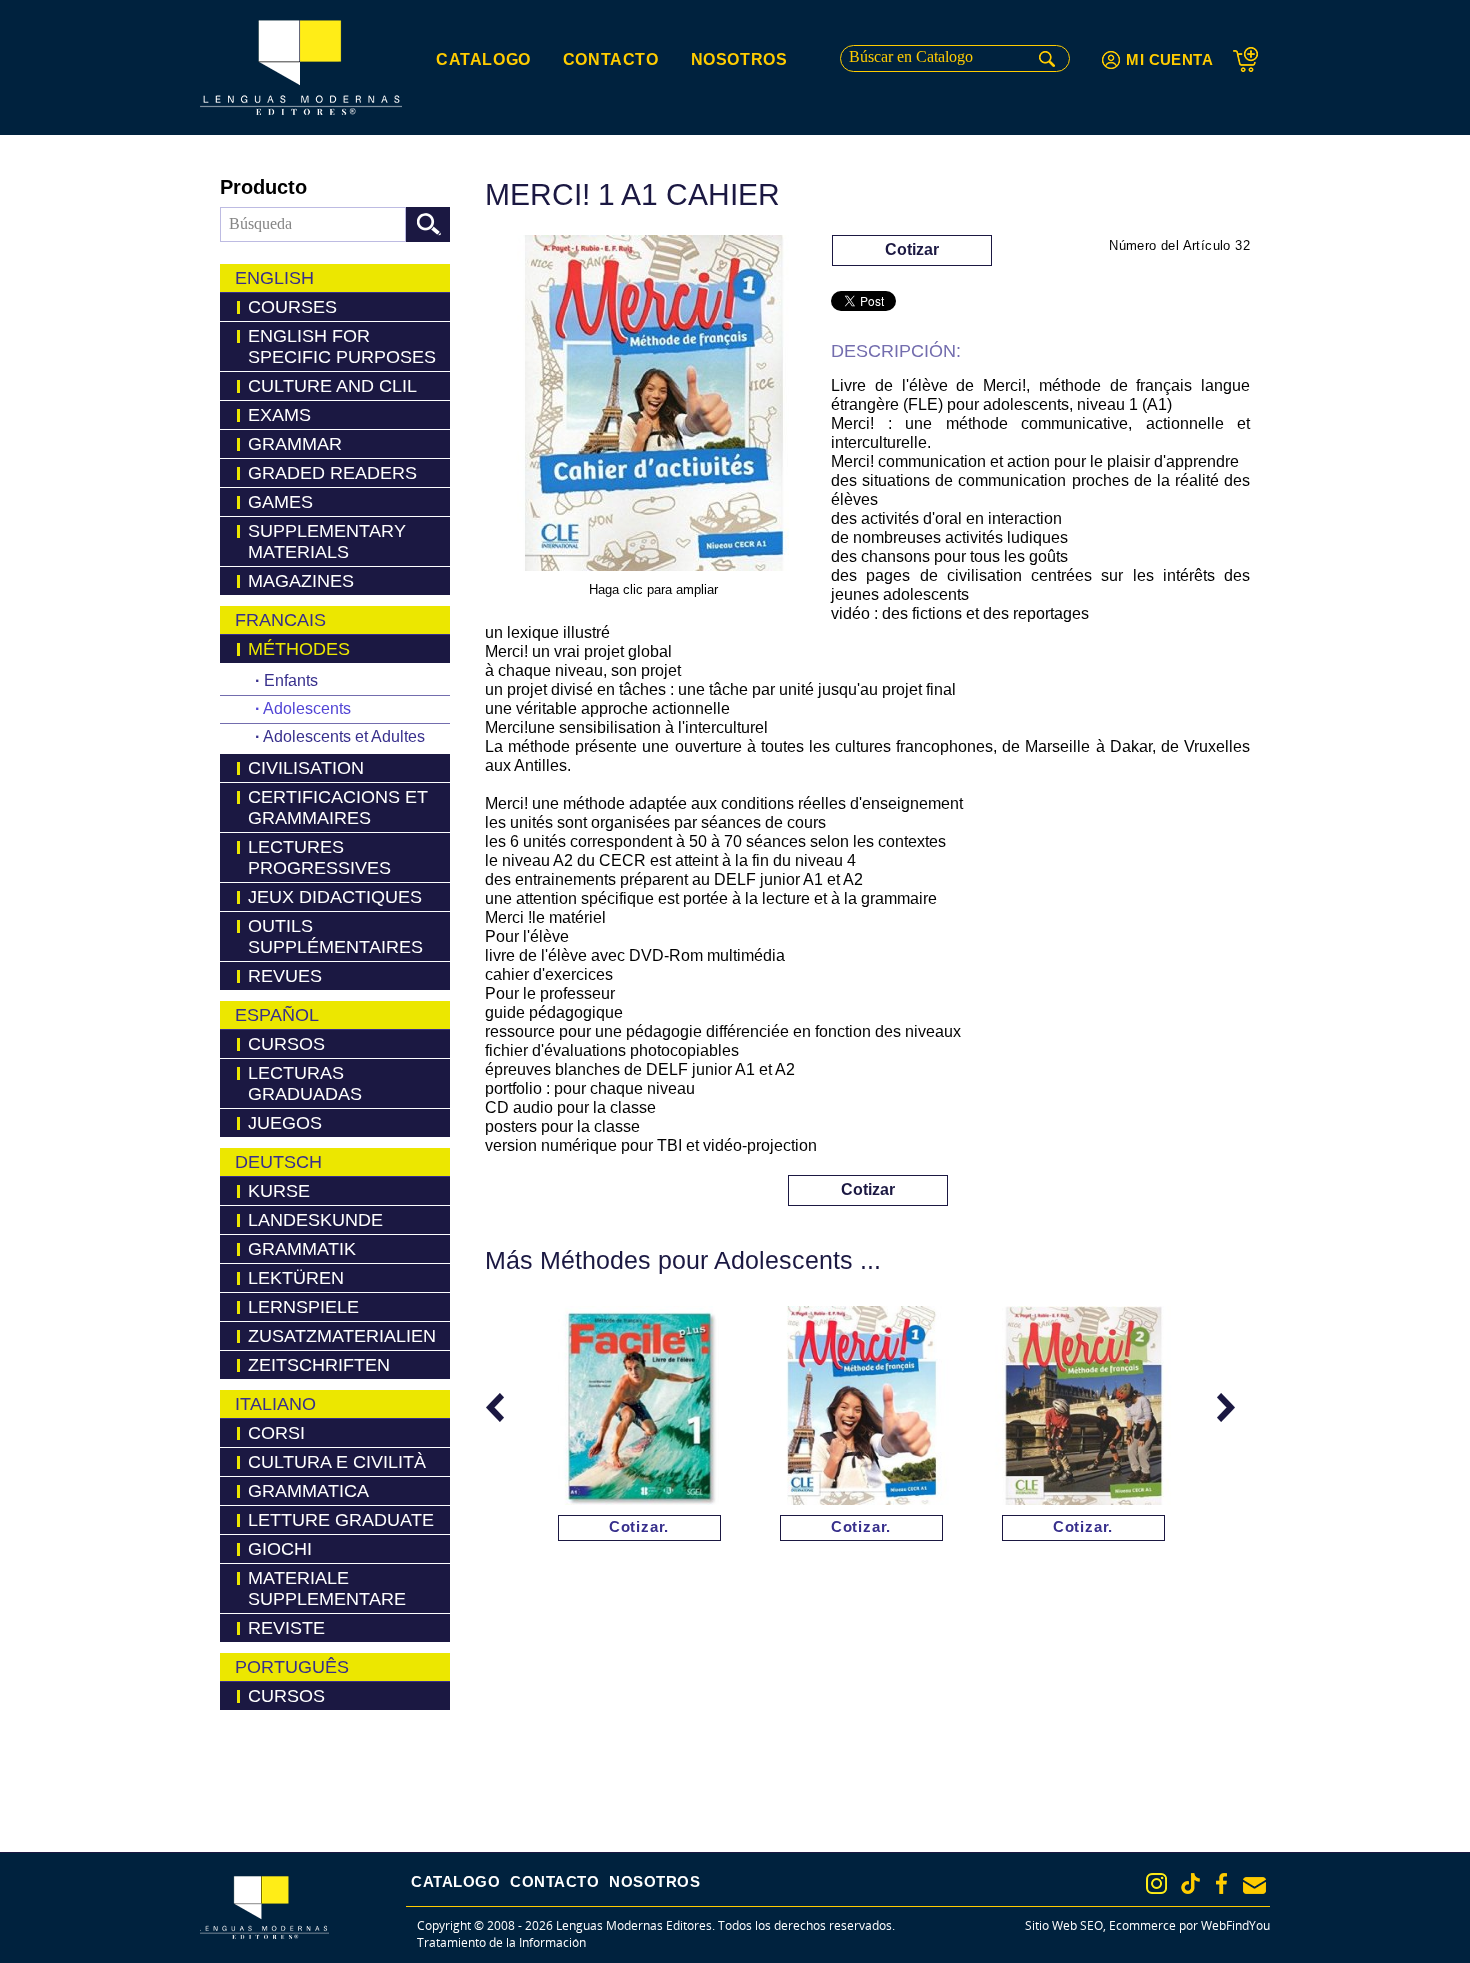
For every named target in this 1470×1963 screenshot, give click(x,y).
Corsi (276, 1433)
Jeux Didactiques (335, 897)
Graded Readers (332, 473)
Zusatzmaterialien (342, 1336)
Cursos (286, 1044)
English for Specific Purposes (342, 346)
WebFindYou (1235, 1925)
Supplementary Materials (327, 541)
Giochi (280, 1549)
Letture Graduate (341, 1520)
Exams (279, 415)
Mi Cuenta (1169, 59)
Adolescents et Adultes (340, 736)
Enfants (286, 680)
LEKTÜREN (296, 1278)
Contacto (611, 59)
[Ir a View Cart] (1251, 59)
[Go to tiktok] (1190, 1883)
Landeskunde (315, 1220)
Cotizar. (639, 1526)
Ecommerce (1142, 1925)
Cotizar (912, 249)
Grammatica (308, 1491)
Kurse (279, 1191)
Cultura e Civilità (337, 1462)
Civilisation (306, 768)
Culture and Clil (332, 386)
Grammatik (302, 1249)
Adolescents (303, 708)
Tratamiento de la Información (501, 1942)
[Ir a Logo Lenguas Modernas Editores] (301, 67)
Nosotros (739, 59)
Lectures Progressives (319, 857)
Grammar (295, 444)
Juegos (285, 1123)
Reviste (286, 1628)
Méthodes (299, 649)
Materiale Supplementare (327, 1588)
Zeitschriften (319, 1365)
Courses (292, 307)
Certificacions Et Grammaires (338, 807)
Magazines (301, 581)
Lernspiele (303, 1307)
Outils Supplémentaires (335, 936)
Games (280, 502)
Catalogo (483, 59)
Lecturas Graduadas (305, 1083)
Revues (285, 976)
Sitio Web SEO (1064, 1925)
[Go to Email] (1254, 1885)
